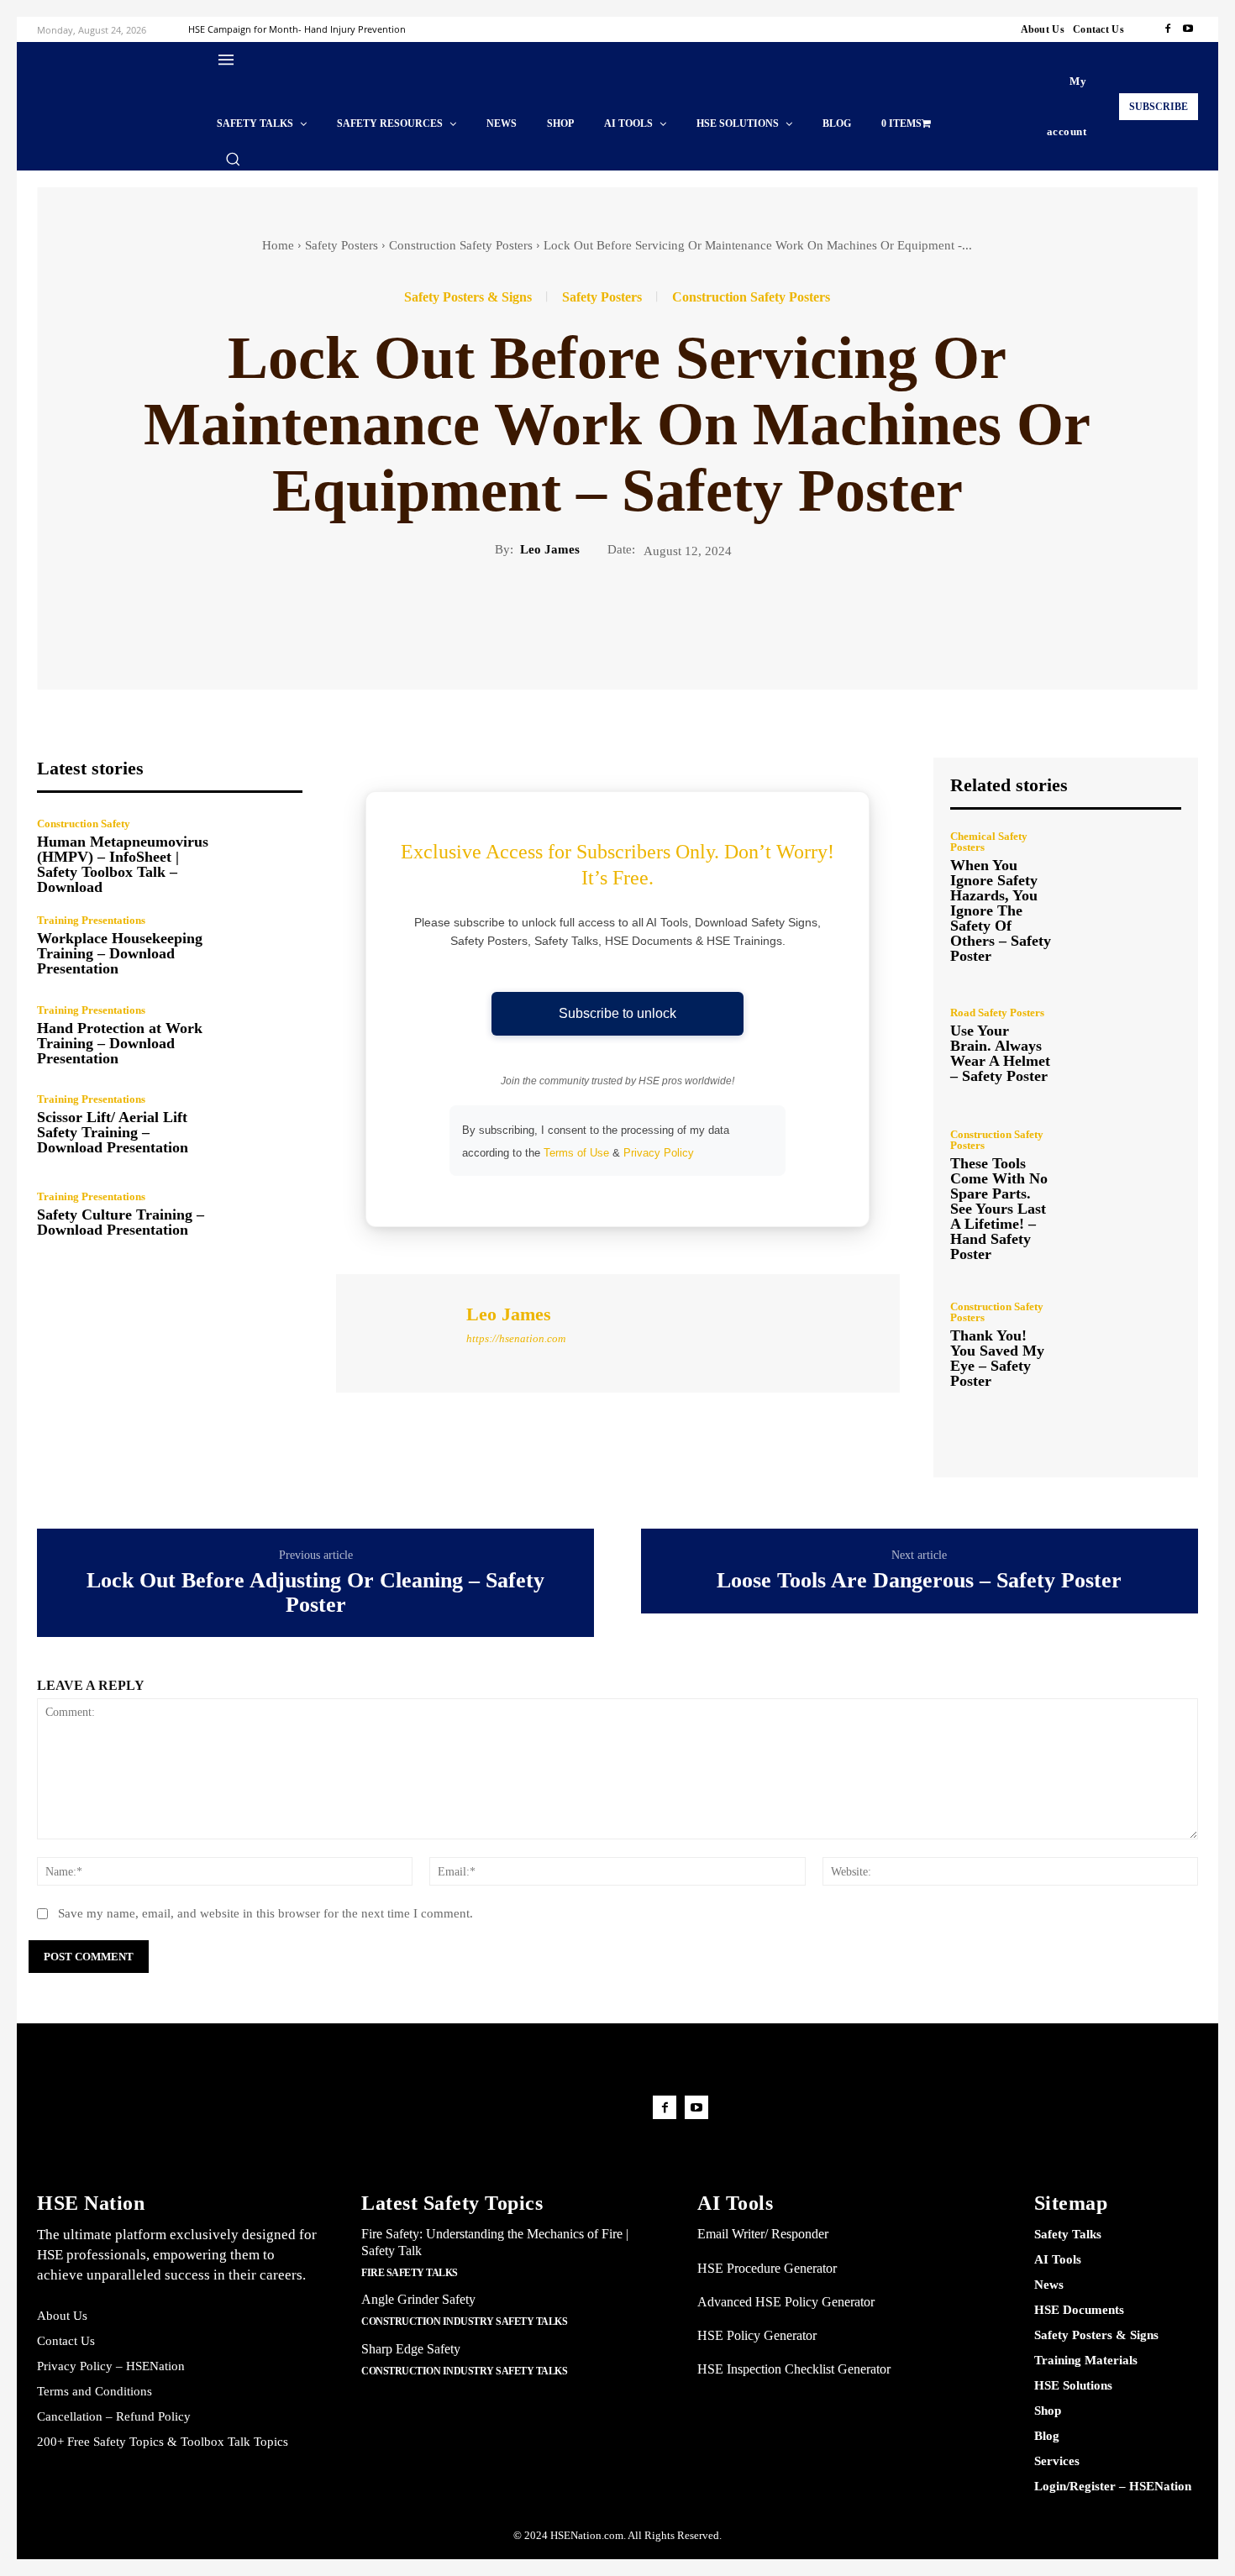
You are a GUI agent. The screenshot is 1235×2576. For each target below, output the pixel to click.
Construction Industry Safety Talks (464, 2322)
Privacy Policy (659, 1153)
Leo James (550, 549)
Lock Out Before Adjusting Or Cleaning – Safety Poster (315, 1593)
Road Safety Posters (997, 1013)
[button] (233, 159)
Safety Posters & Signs (468, 297)
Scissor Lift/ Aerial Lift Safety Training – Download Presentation (113, 1132)
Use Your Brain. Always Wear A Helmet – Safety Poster (1000, 1053)
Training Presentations (91, 920)
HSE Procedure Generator (767, 2268)
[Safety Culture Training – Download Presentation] (263, 1214)
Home (278, 245)
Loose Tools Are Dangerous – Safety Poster (919, 1581)
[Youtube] (1188, 29)
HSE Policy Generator (757, 2335)
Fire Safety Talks (410, 2273)
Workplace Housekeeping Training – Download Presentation (120, 953)
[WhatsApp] (190, 616)
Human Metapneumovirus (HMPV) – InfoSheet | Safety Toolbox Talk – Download (123, 864)
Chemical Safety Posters (989, 842)
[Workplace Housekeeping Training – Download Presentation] (263, 945)
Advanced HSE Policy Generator (786, 2302)
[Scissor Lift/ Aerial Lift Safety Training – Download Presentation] (263, 1125)
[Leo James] (399, 1331)
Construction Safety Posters (461, 245)
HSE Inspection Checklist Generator (794, 2369)
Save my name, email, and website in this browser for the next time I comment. (265, 1913)
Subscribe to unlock (617, 1013)
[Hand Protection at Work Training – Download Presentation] (263, 1035)
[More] (229, 616)
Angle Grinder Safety (418, 2299)
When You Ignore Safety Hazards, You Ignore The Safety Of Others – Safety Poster (1001, 910)
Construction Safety (84, 824)
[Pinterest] (151, 616)
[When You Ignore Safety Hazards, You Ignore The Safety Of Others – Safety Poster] (1123, 897)
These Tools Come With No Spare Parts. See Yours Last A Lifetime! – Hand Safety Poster (999, 1209)
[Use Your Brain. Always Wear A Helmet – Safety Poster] (1123, 1045)
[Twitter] (113, 616)
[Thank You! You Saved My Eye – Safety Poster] (1123, 1344)
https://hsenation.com (516, 1338)
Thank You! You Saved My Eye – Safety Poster (997, 1358)
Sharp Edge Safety (411, 2349)
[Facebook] (1168, 29)
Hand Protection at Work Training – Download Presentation (120, 1043)
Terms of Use (576, 1153)
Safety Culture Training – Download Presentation (121, 1222)
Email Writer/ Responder (763, 2234)
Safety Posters (342, 245)
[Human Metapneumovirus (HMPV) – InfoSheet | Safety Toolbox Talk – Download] (263, 856)
